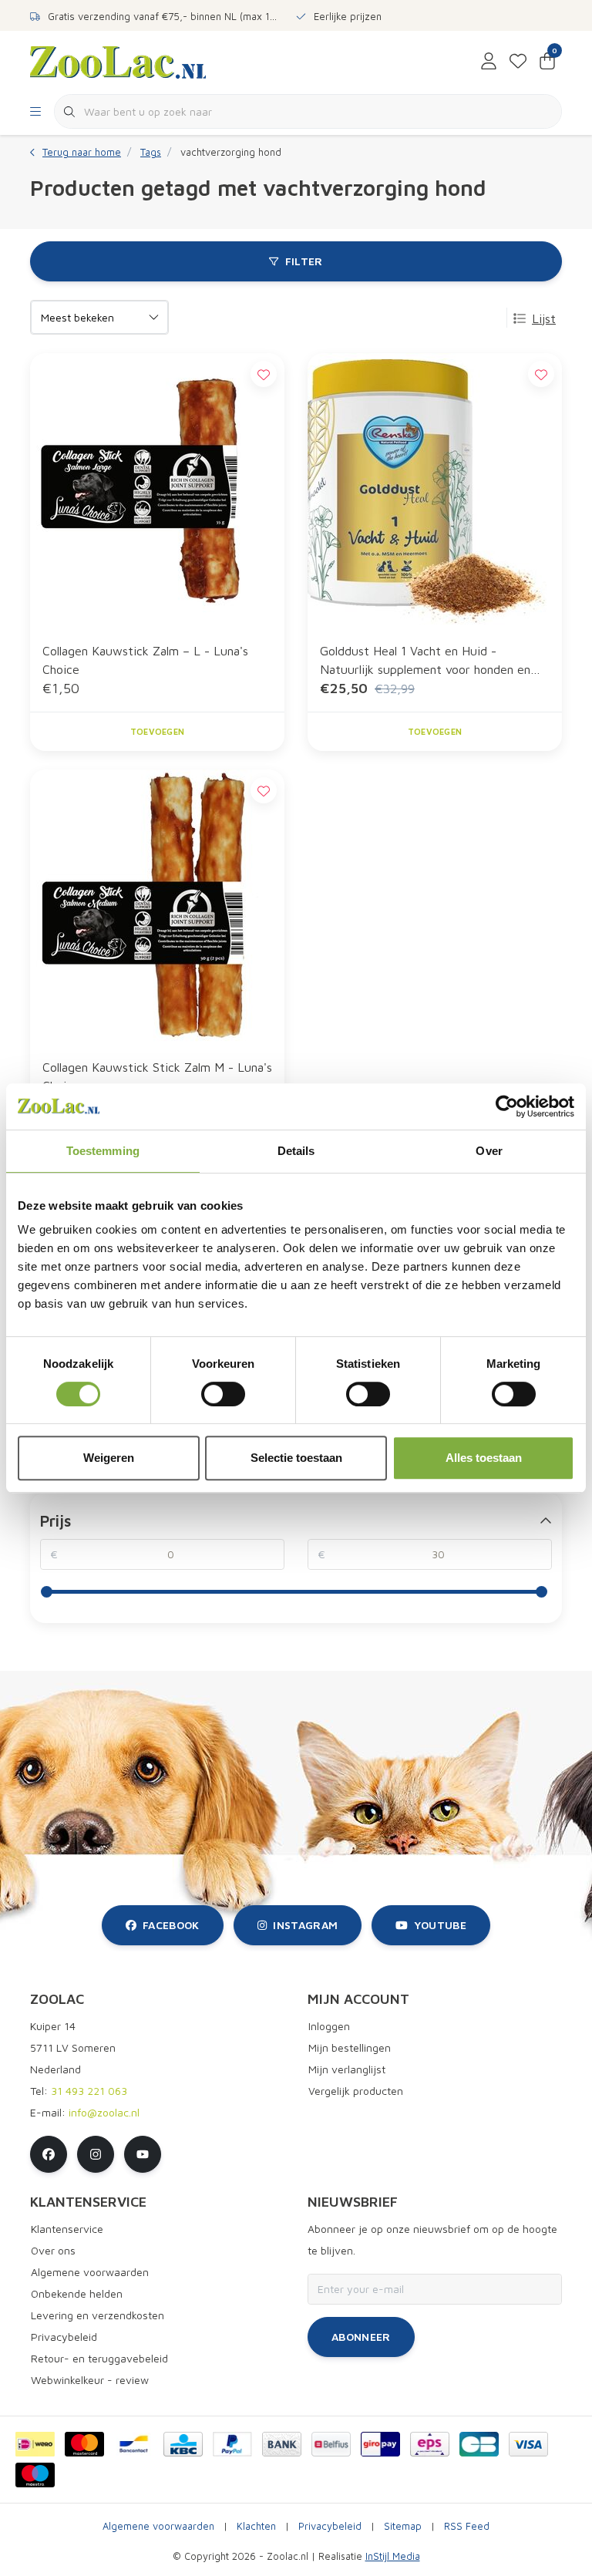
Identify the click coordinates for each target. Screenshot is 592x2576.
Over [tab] (489, 1151)
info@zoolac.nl (104, 2112)
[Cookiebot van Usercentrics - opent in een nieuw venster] (507, 1106)
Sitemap (403, 2526)
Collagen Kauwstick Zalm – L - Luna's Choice (145, 660)
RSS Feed (467, 2526)
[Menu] (35, 112)
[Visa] (528, 2444)
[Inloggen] (489, 62)
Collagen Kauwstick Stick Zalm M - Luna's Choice (157, 1076)
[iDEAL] (35, 2444)
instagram (305, 1925)
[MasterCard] (84, 2444)
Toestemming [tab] (103, 1151)
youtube (440, 1925)
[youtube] (143, 2154)
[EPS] (430, 2444)
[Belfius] (331, 2444)
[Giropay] (380, 2444)
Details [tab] (296, 1151)
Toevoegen (157, 731)
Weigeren (109, 1458)
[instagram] (96, 2154)
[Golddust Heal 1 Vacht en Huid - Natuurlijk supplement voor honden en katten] (435, 491)
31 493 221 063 (89, 2091)
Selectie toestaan (296, 1458)
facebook (171, 1925)
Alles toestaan (484, 1458)
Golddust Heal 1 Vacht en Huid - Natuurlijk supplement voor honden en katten (425, 661)
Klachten (256, 2526)
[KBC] (183, 2444)
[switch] (223, 1394)
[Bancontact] (134, 2444)
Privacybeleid (330, 2526)
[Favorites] (518, 62)
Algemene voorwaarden (158, 2526)
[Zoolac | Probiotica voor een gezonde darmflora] (118, 61)
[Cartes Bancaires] (479, 2444)
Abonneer (361, 2337)
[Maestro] (35, 2475)
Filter (304, 261)
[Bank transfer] (282, 2444)
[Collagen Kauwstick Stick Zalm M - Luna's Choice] (157, 907)
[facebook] (49, 2154)
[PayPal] (232, 2444)
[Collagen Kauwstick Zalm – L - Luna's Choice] (157, 491)
